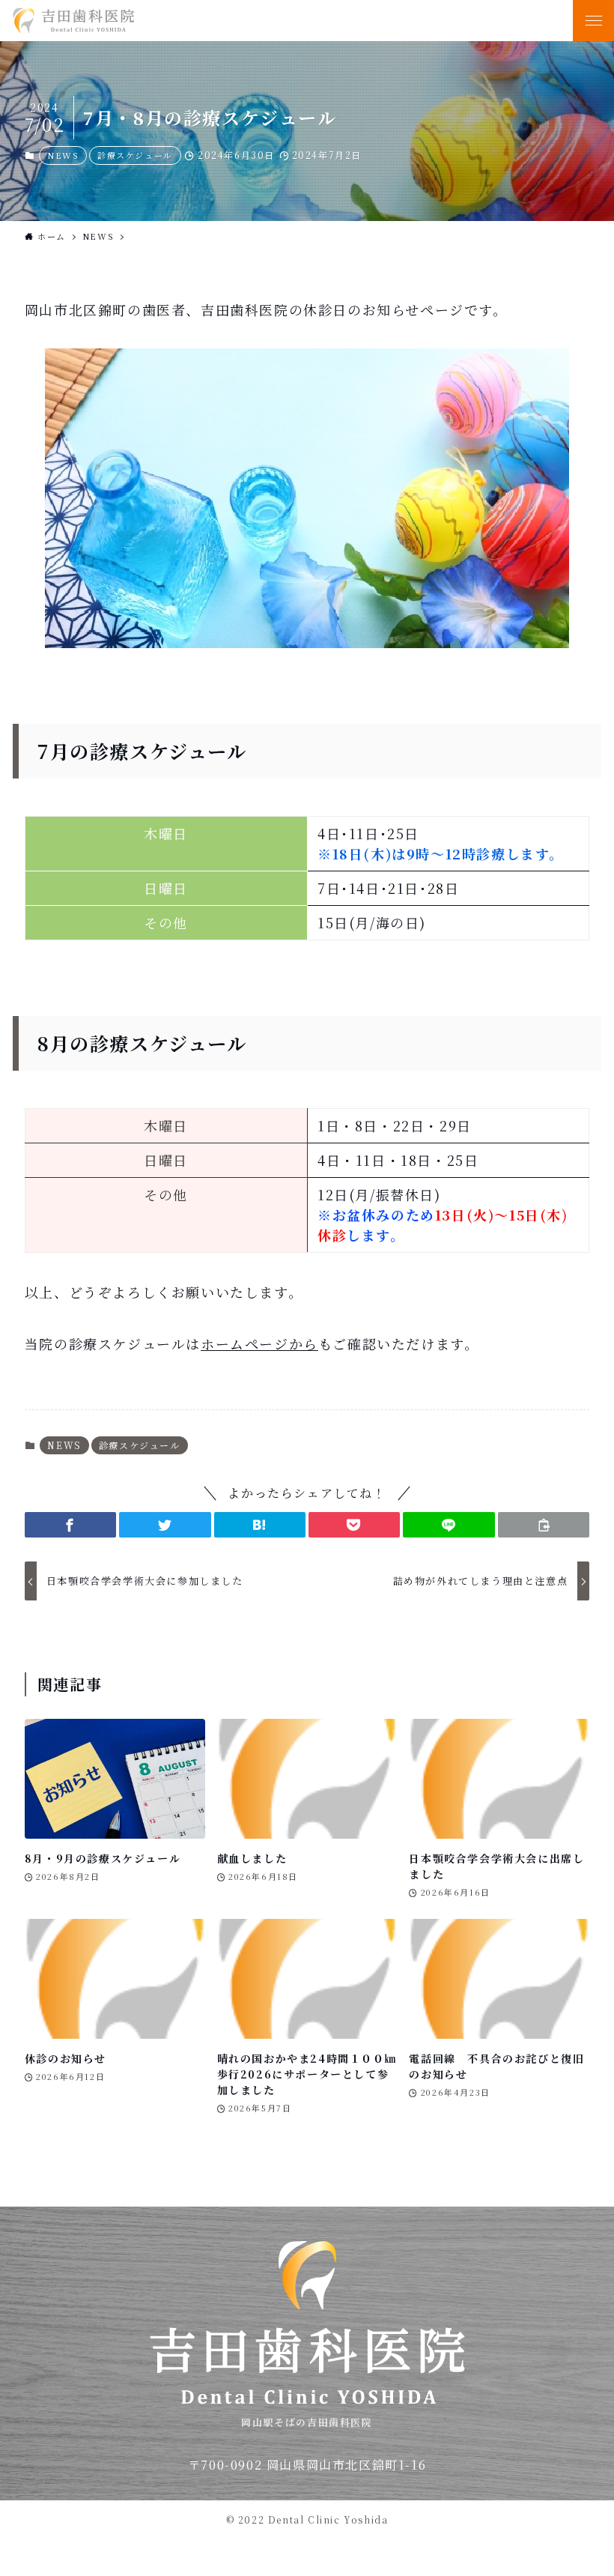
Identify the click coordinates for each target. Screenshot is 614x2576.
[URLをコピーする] (544, 1525)
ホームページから (259, 1343)
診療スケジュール (135, 155)
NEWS (63, 155)
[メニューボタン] (593, 21)
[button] (70, 1525)
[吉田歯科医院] (265, 21)
